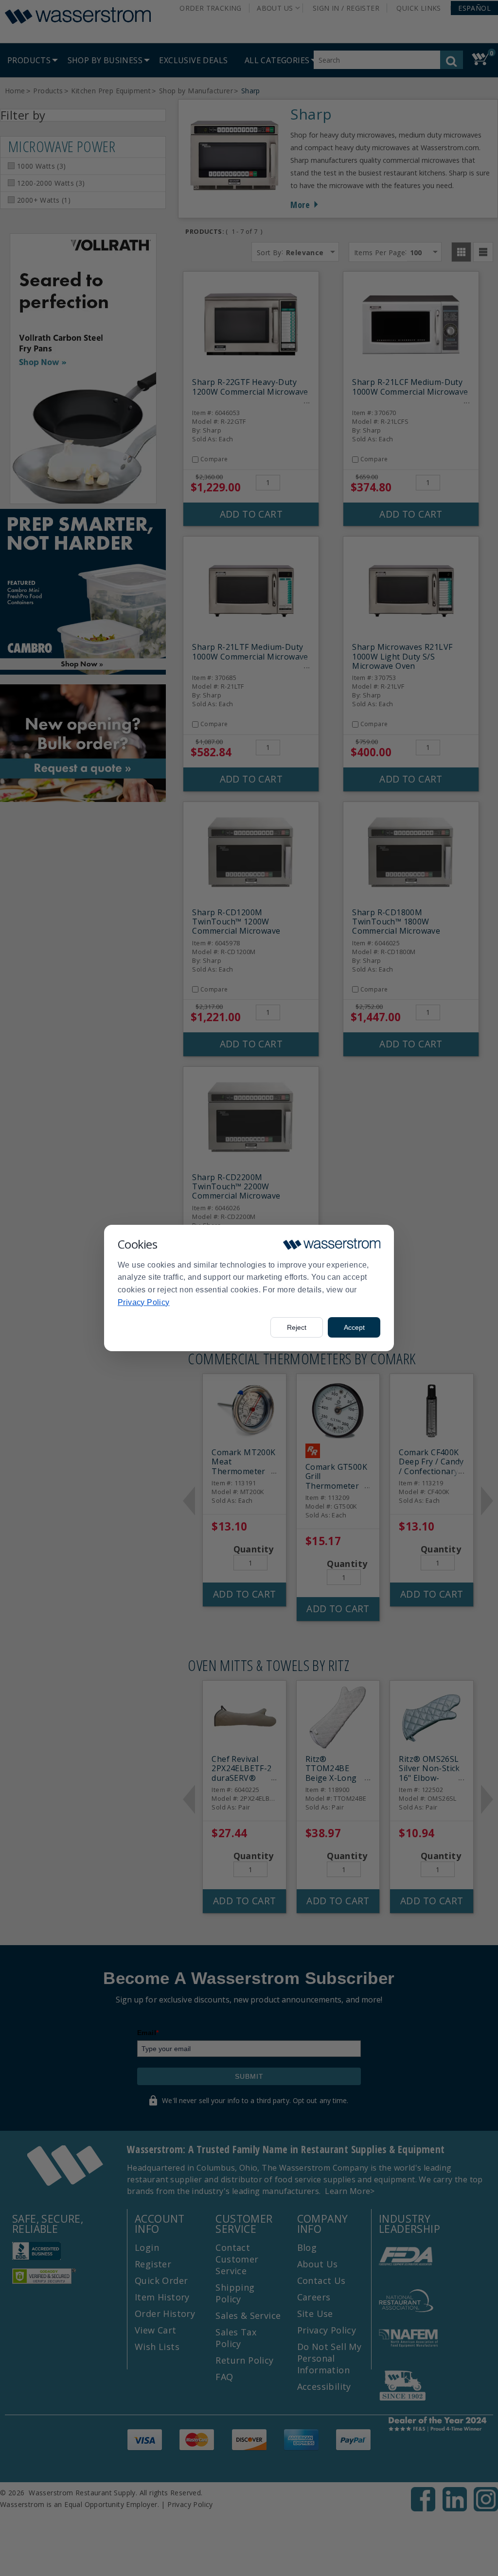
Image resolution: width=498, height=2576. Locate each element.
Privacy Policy (144, 1302)
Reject (297, 1327)
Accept (354, 1327)
